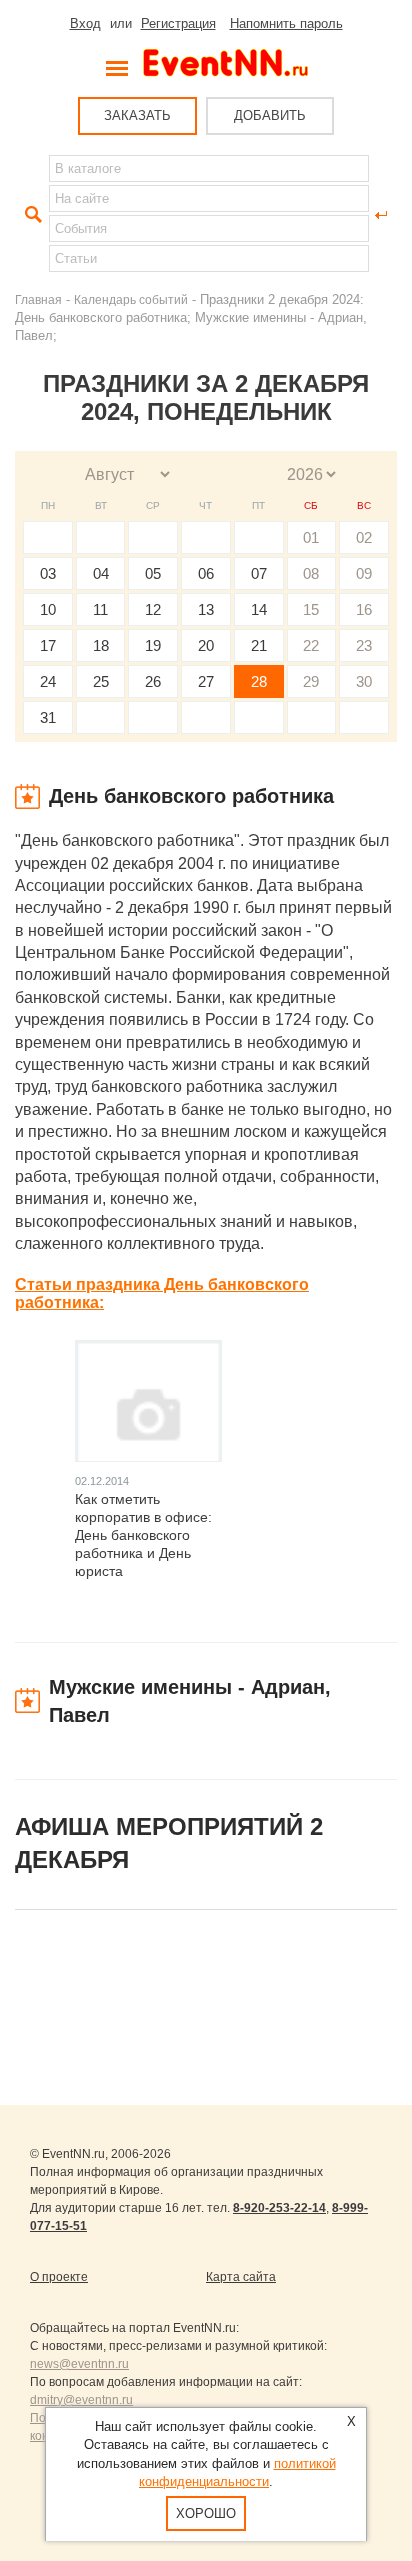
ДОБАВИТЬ (270, 115)
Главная (38, 299)
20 (206, 645)
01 (311, 537)
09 (364, 573)
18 (101, 645)
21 (259, 645)
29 (311, 681)
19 (153, 645)
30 (364, 681)
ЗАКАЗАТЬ (137, 115)
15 (311, 609)
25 (101, 681)
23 (364, 645)
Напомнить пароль (286, 23)
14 (259, 609)
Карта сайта (241, 2277)
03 (48, 573)
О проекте (59, 2277)
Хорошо (206, 2513)
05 (153, 573)
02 (364, 537)
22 (311, 645)
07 (259, 573)
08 (311, 573)
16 (364, 609)
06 (206, 573)
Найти (31, 215)
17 (48, 645)
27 (206, 681)
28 (259, 681)
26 (153, 681)
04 (101, 573)
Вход (85, 23)
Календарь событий (131, 299)
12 (153, 609)
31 (48, 717)
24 (48, 681)
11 (100, 609)
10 (48, 609)
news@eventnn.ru (79, 2364)
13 (206, 609)
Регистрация (178, 23)
